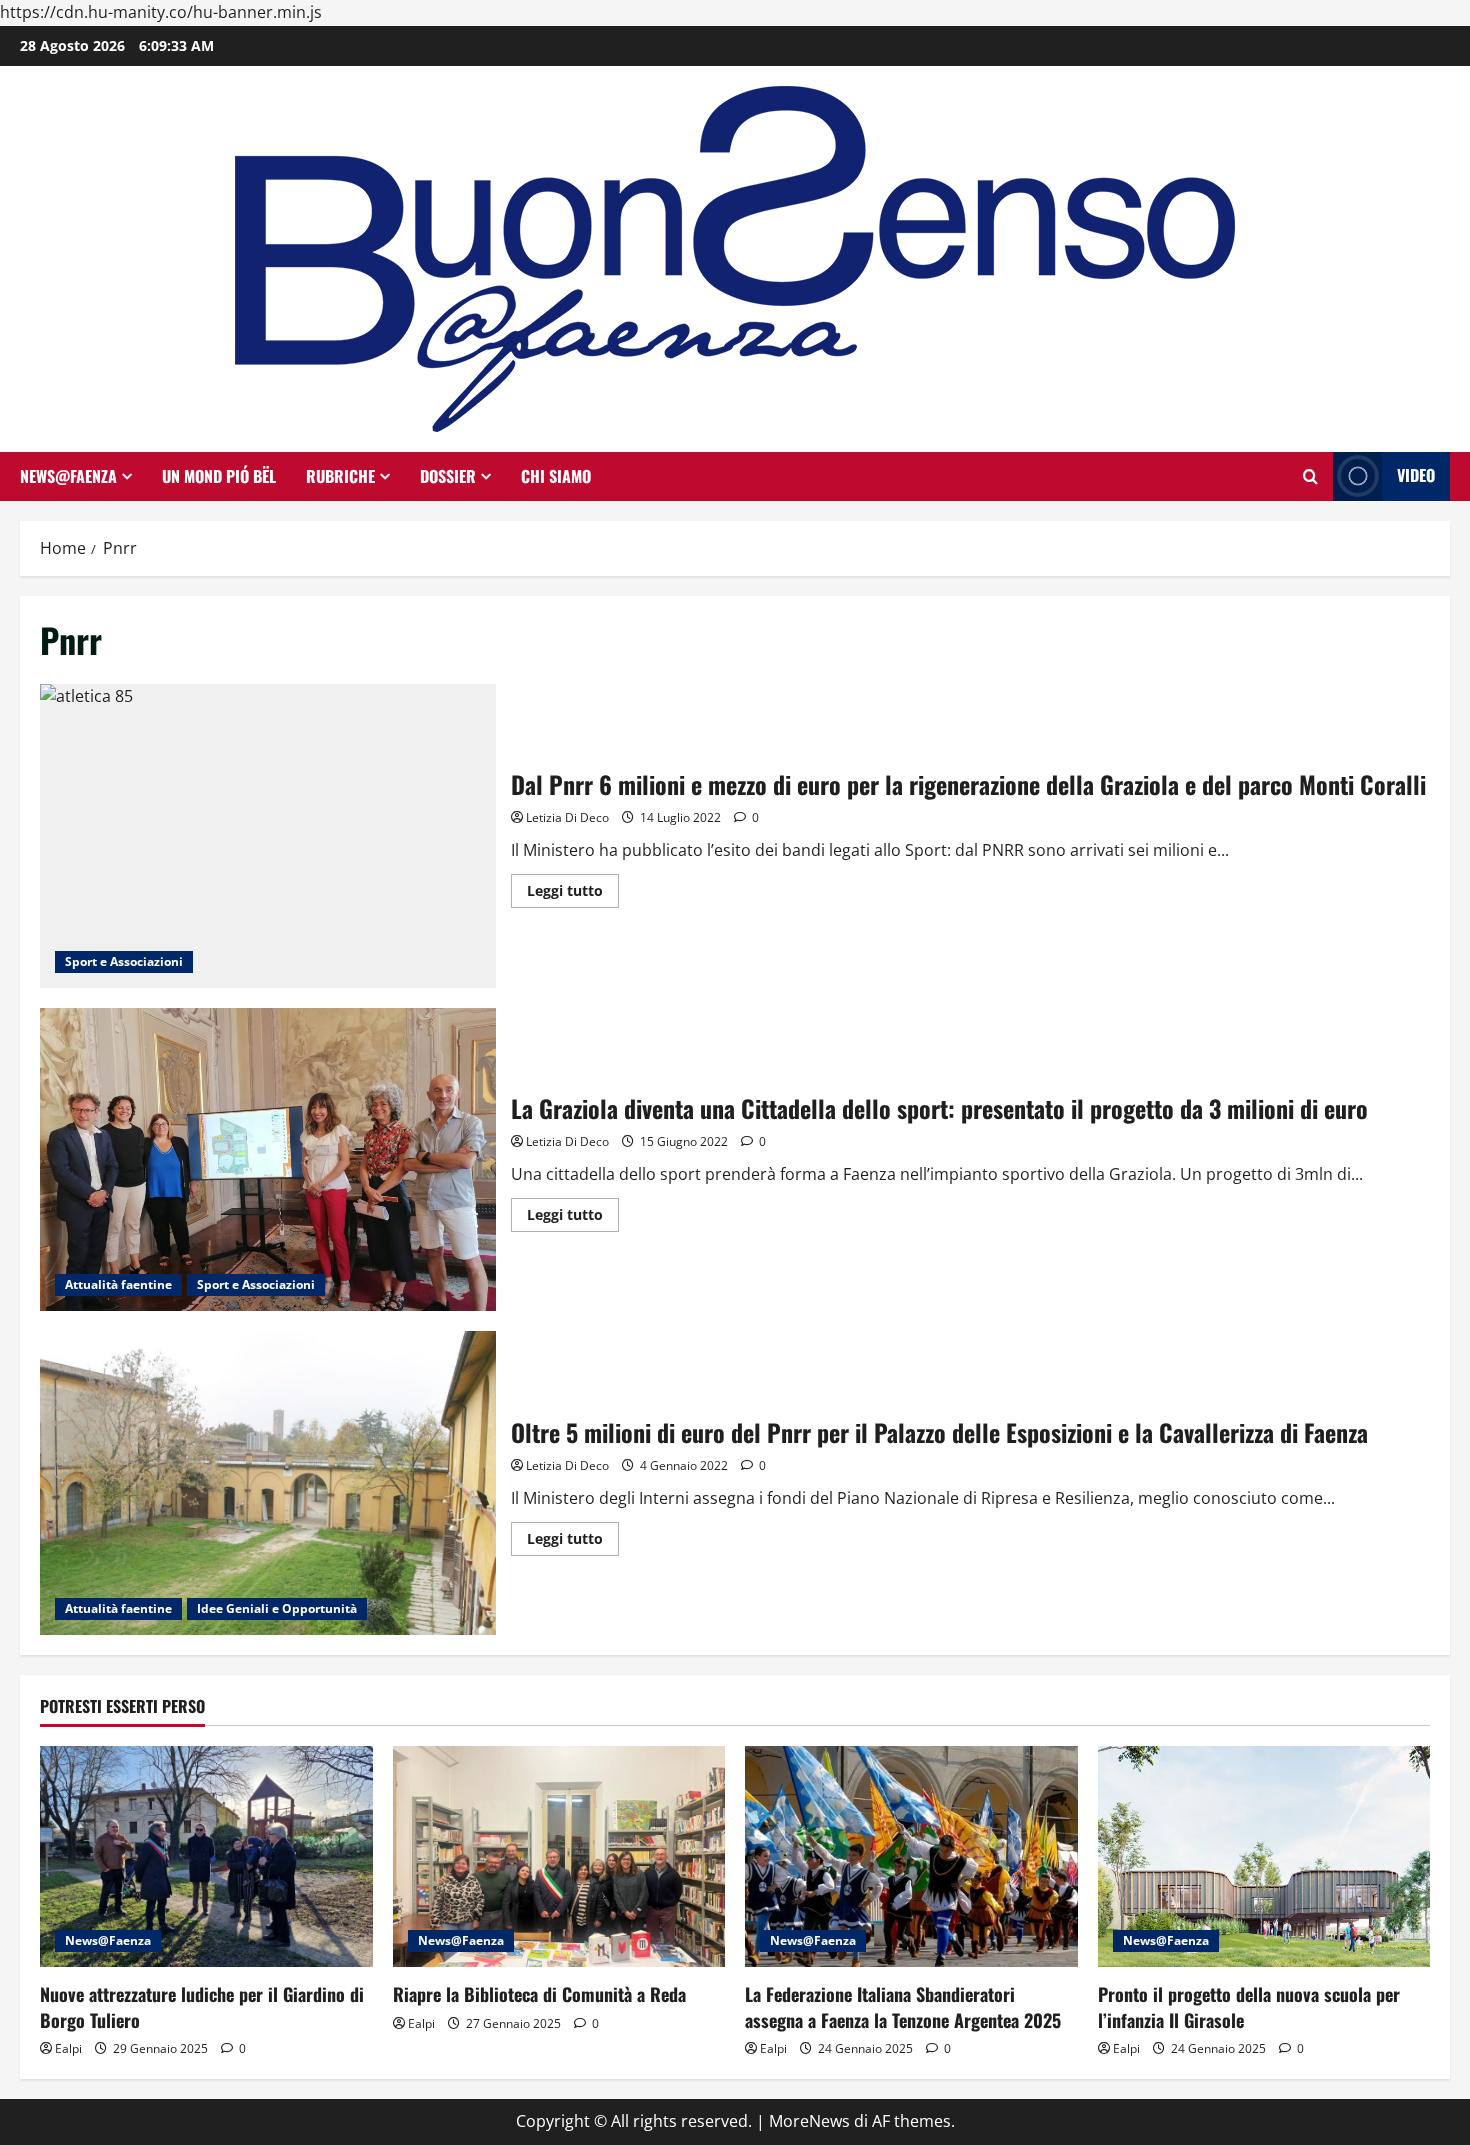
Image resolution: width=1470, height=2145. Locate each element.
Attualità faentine (118, 1284)
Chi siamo (556, 476)
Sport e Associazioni (124, 961)
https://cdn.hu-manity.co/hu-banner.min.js (161, 12)
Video (1416, 475)
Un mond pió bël (219, 476)
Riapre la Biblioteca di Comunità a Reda (539, 1994)
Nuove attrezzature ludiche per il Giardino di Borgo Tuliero (202, 2006)
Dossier (448, 476)
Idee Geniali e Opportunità (277, 1608)
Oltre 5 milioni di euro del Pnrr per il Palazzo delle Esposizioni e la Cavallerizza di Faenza (268, 1483)
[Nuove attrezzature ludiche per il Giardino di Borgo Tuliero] (206, 1857)
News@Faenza (68, 476)
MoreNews (809, 2121)
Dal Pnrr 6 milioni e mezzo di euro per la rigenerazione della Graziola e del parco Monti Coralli (268, 836)
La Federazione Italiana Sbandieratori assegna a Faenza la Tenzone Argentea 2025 (903, 2006)
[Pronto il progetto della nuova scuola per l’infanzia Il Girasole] (1264, 1857)
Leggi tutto (573, 894)
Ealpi (68, 2048)
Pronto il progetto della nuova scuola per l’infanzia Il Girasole (1249, 2006)
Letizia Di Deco (567, 817)
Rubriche (340, 476)
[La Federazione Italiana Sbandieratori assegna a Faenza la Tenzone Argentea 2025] (911, 1857)
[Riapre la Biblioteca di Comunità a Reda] (559, 1857)
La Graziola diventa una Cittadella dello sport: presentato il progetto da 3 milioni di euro (268, 1160)
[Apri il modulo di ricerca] (1310, 476)
